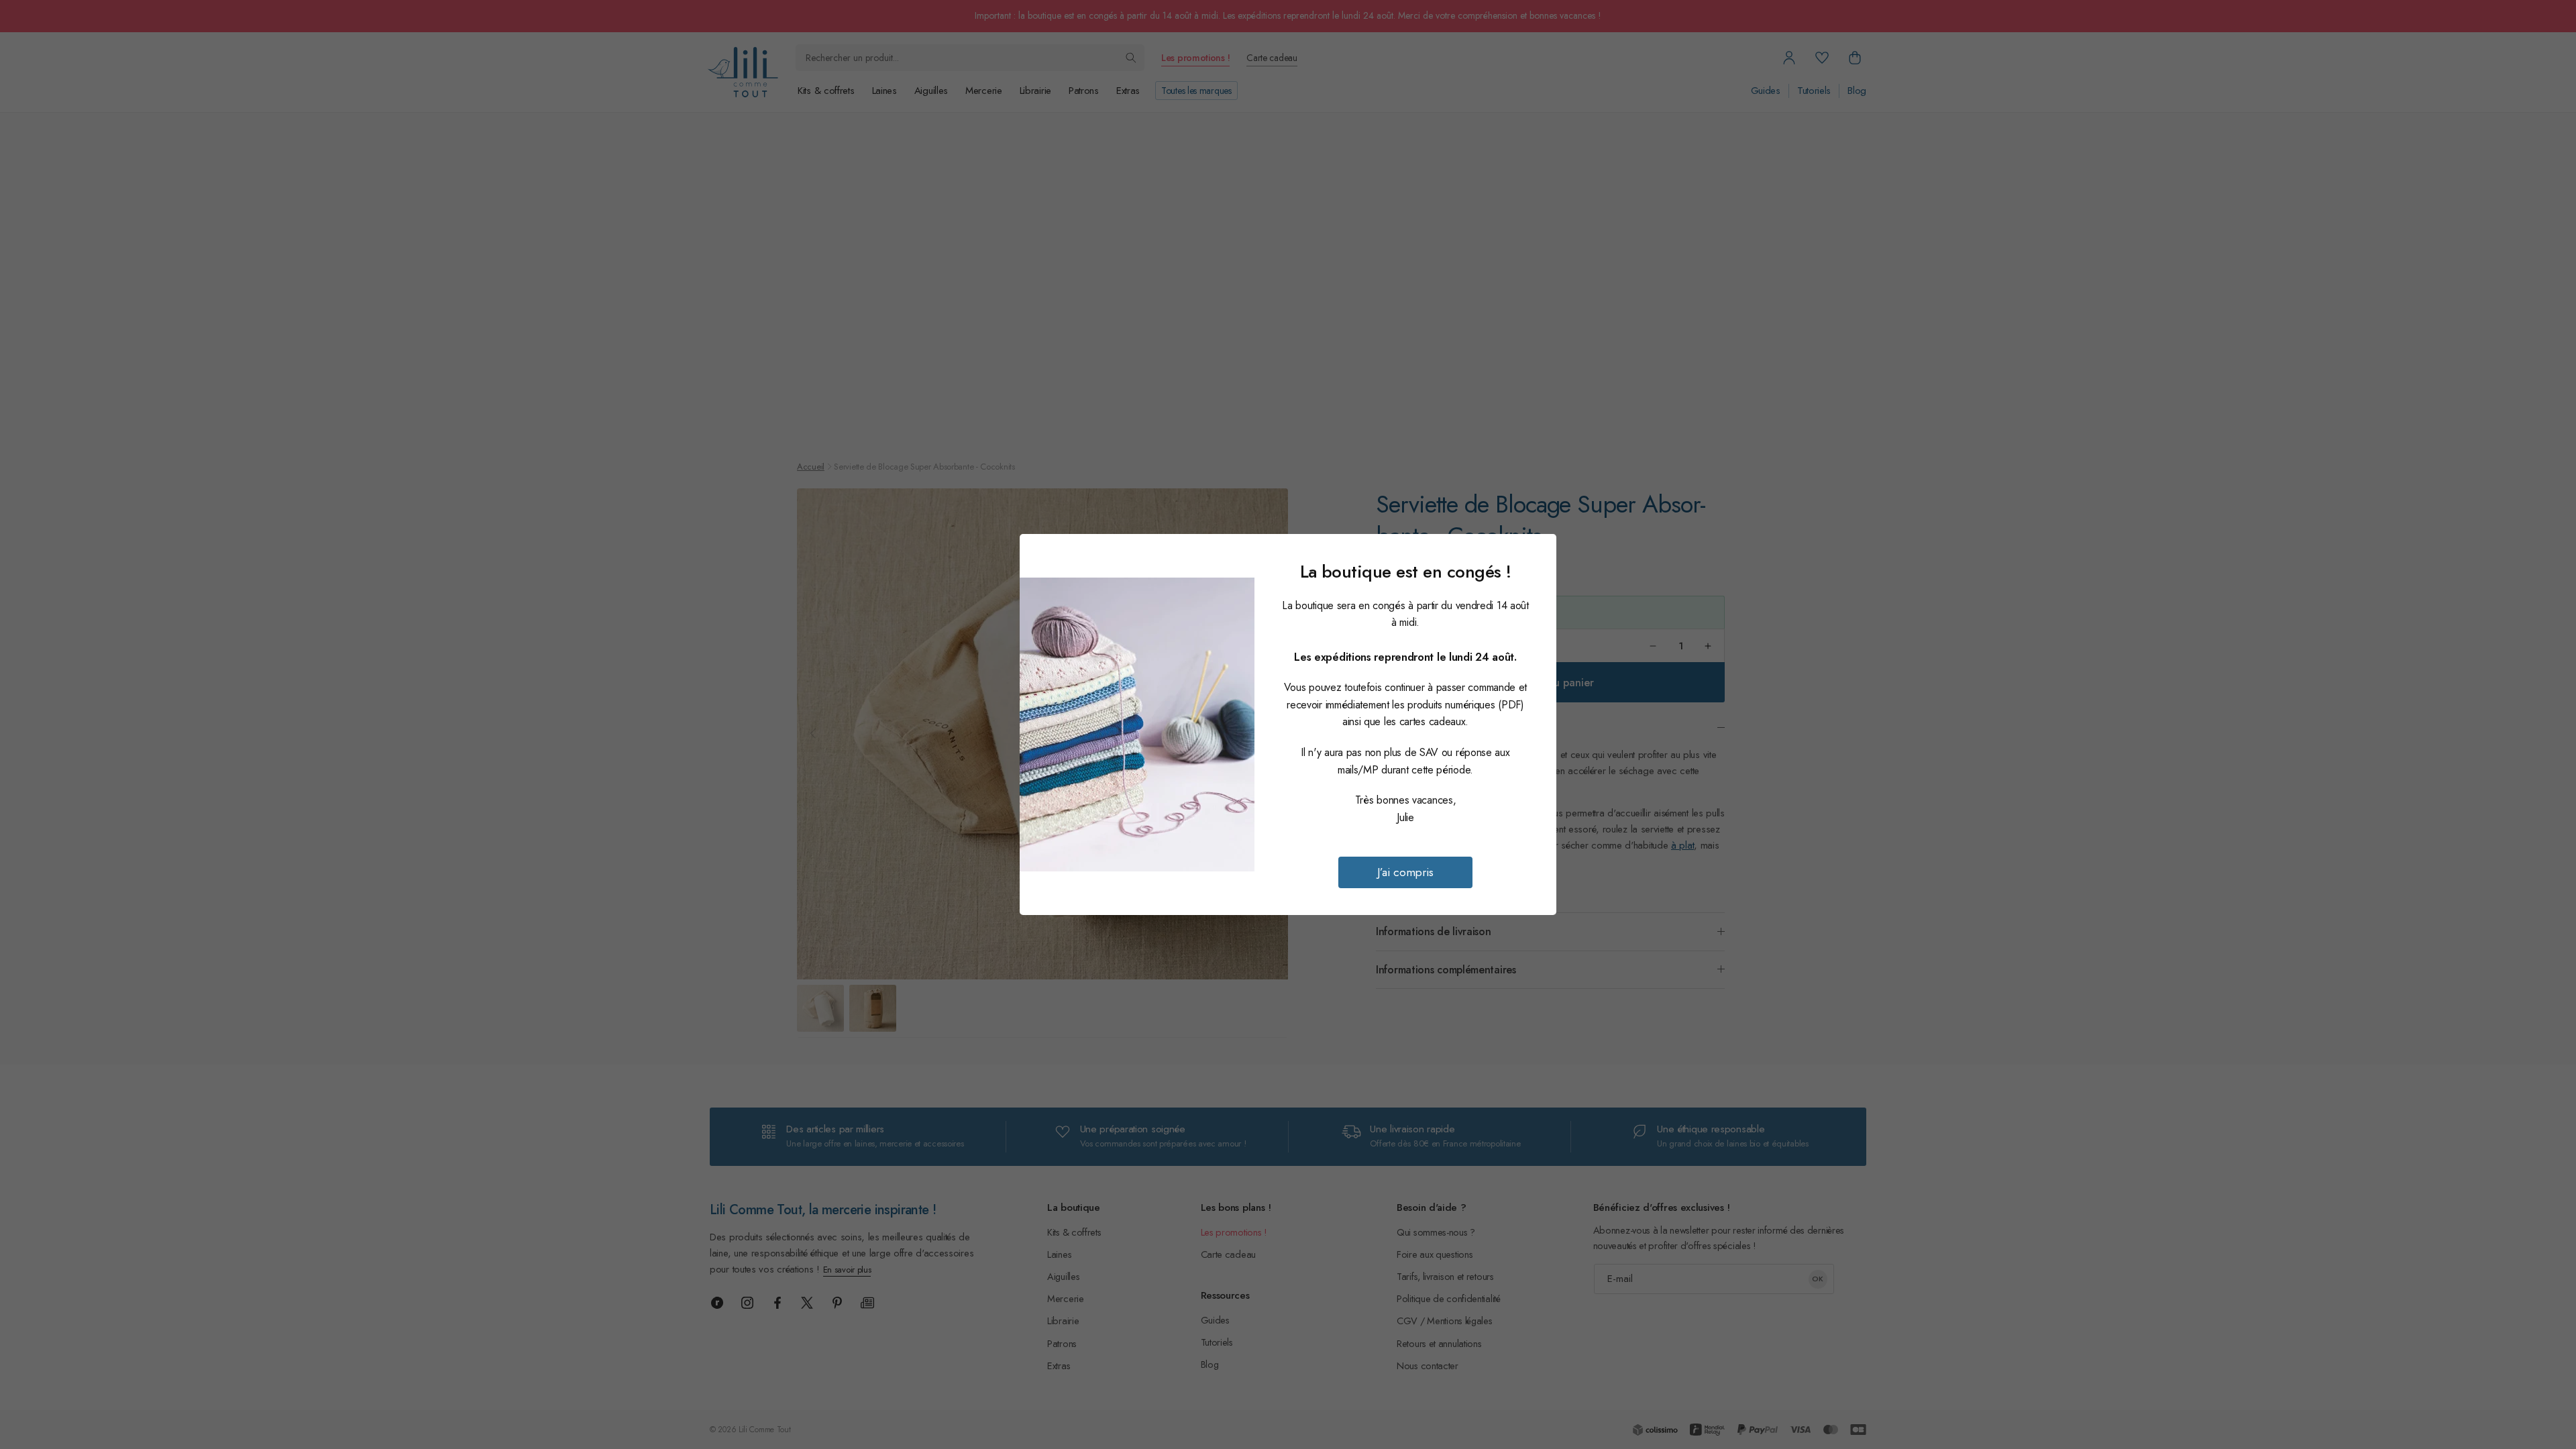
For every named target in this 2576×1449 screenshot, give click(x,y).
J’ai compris (1405, 872)
